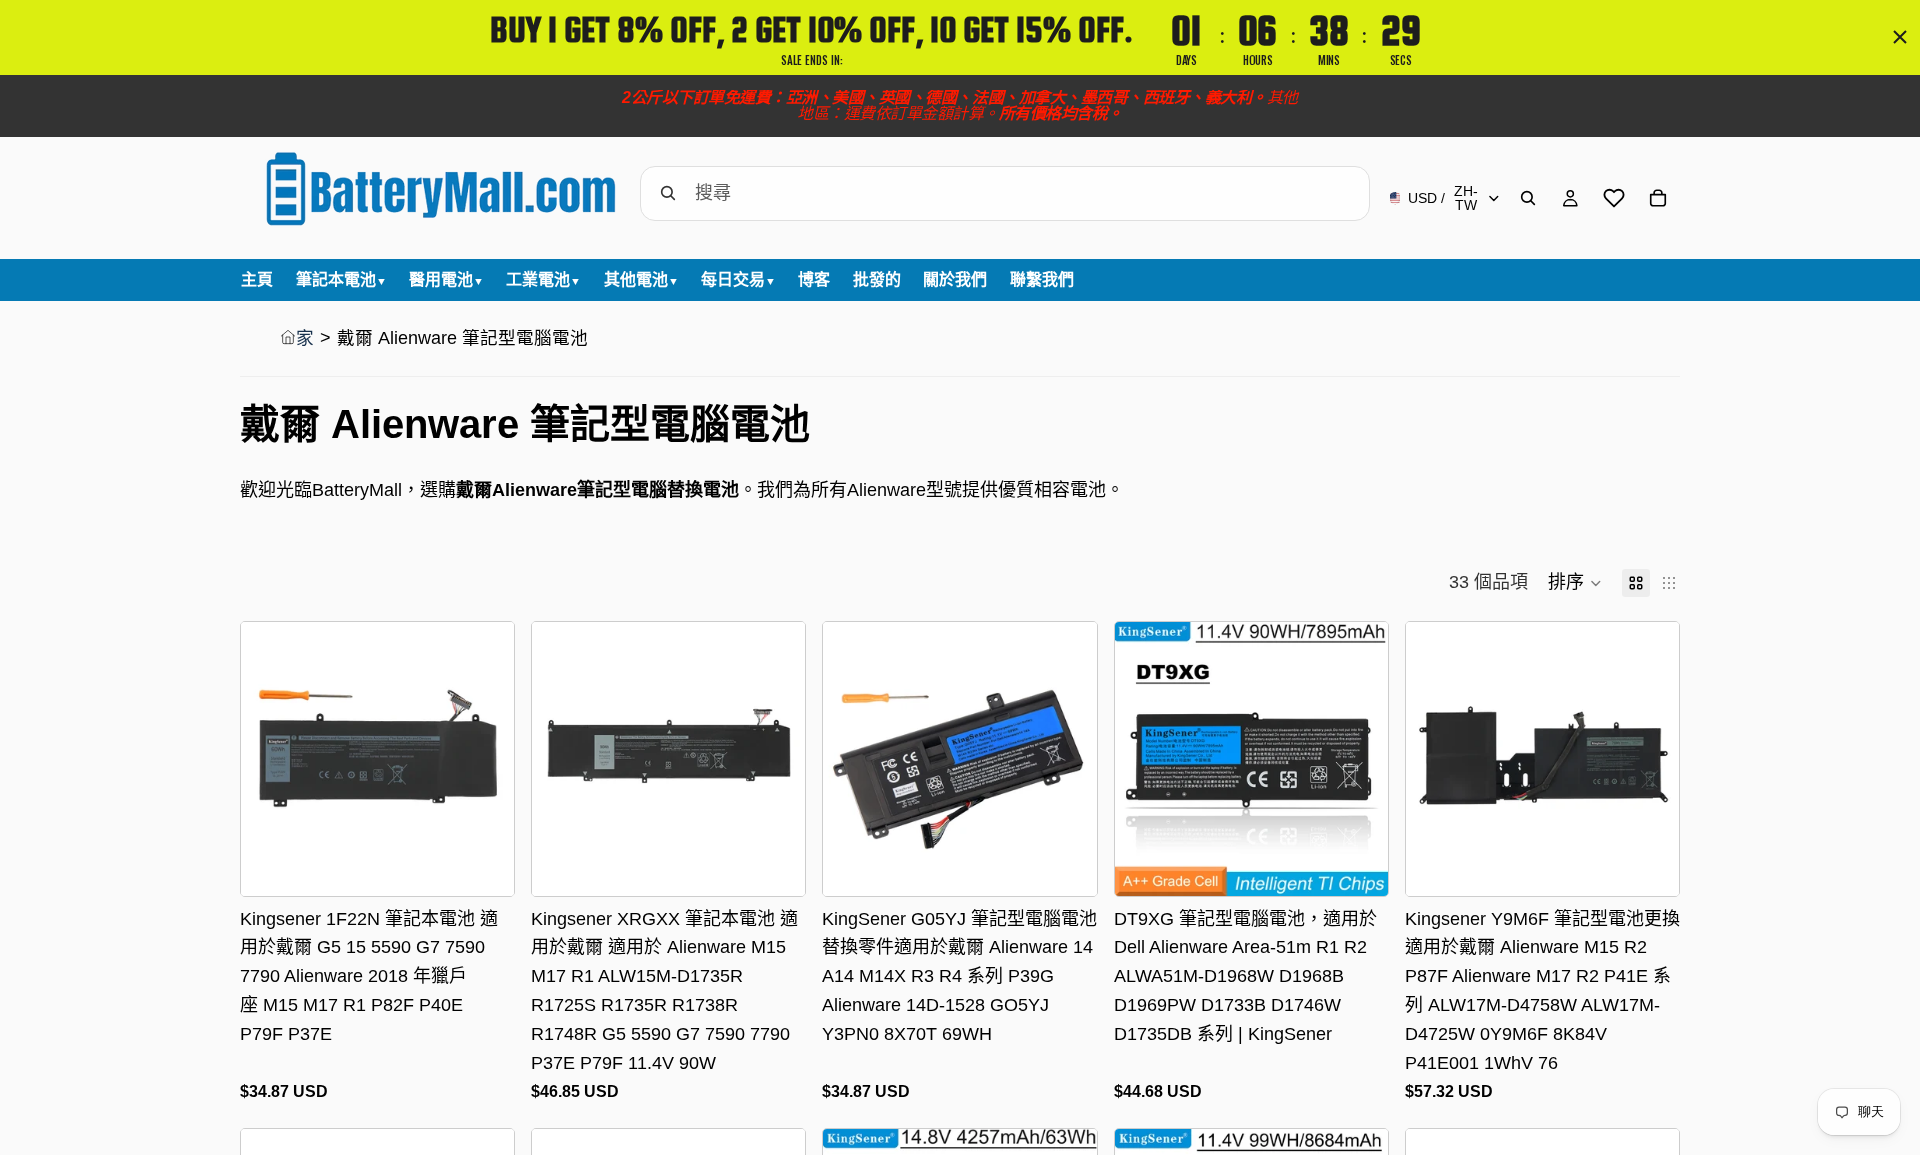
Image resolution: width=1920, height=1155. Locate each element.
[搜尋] (1528, 198)
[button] (1575, 583)
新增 (1083, 864)
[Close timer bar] (1900, 37)
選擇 (500, 864)
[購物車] (1658, 198)
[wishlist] (1614, 198)
